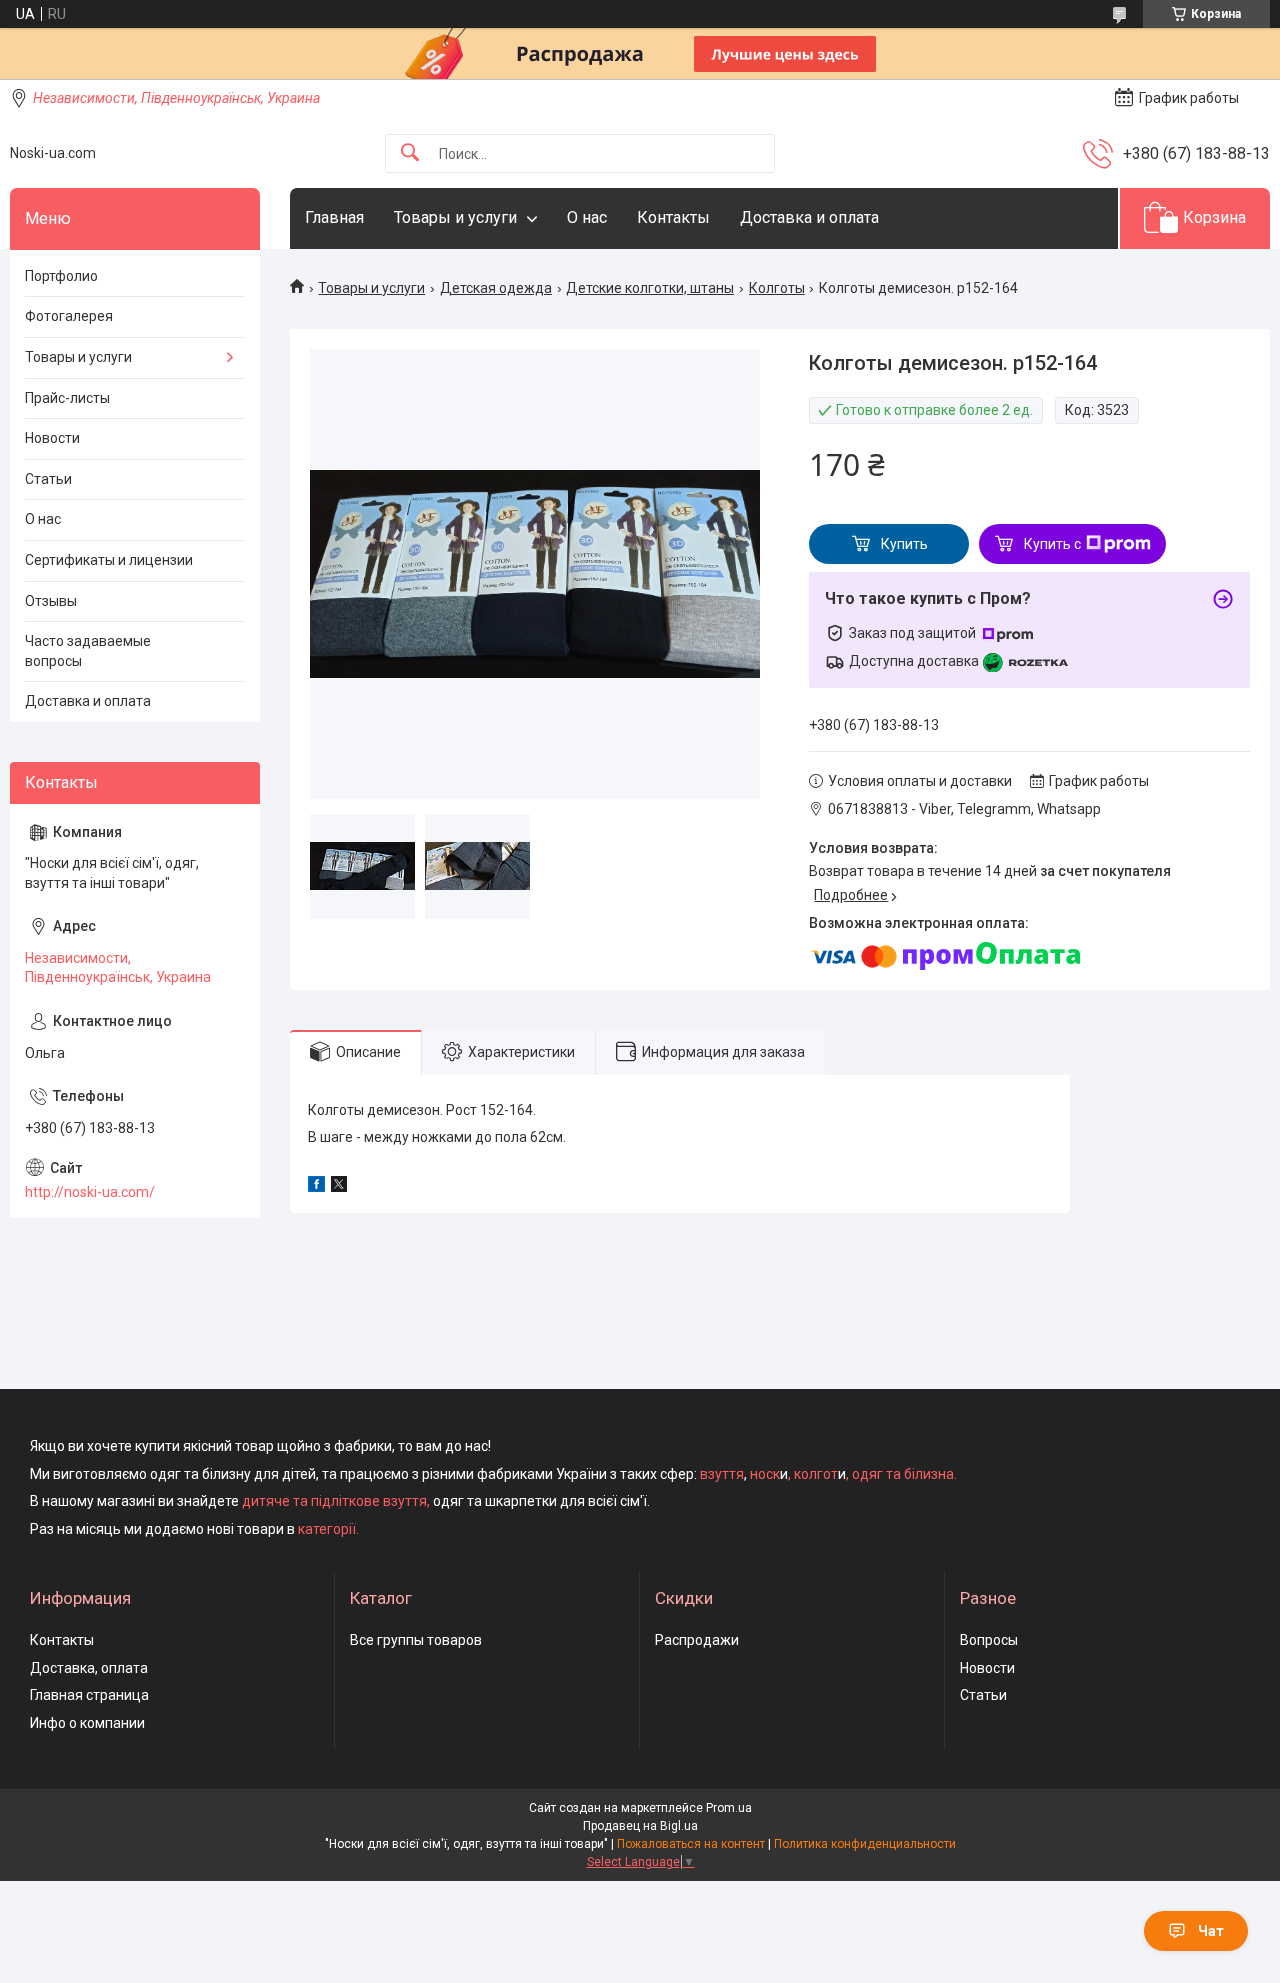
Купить (904, 544)
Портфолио (61, 276)
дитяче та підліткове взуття (334, 1501)
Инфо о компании (87, 1723)
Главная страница (89, 1695)
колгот (816, 1474)
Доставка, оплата (89, 1668)
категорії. (328, 1529)
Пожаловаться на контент (691, 1844)
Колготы (777, 288)
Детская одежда (496, 288)
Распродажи (697, 1640)
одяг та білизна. (904, 1474)
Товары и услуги (455, 217)
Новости (52, 438)
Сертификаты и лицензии (109, 560)
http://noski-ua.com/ (90, 1192)
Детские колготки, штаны (650, 288)
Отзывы (51, 601)
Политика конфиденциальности (865, 1844)
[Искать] (410, 153)
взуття (720, 1474)
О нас (587, 217)
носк (765, 1474)
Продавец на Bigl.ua (640, 1826)
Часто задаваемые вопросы (88, 651)
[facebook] (316, 1187)
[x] (339, 1187)
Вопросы (989, 1640)
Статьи (48, 479)
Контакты (673, 217)
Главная (334, 217)
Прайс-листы (67, 398)
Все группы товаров (416, 1640)
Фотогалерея (69, 316)
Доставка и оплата (809, 217)
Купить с (1052, 544)
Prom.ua (729, 1808)
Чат (1211, 1931)
